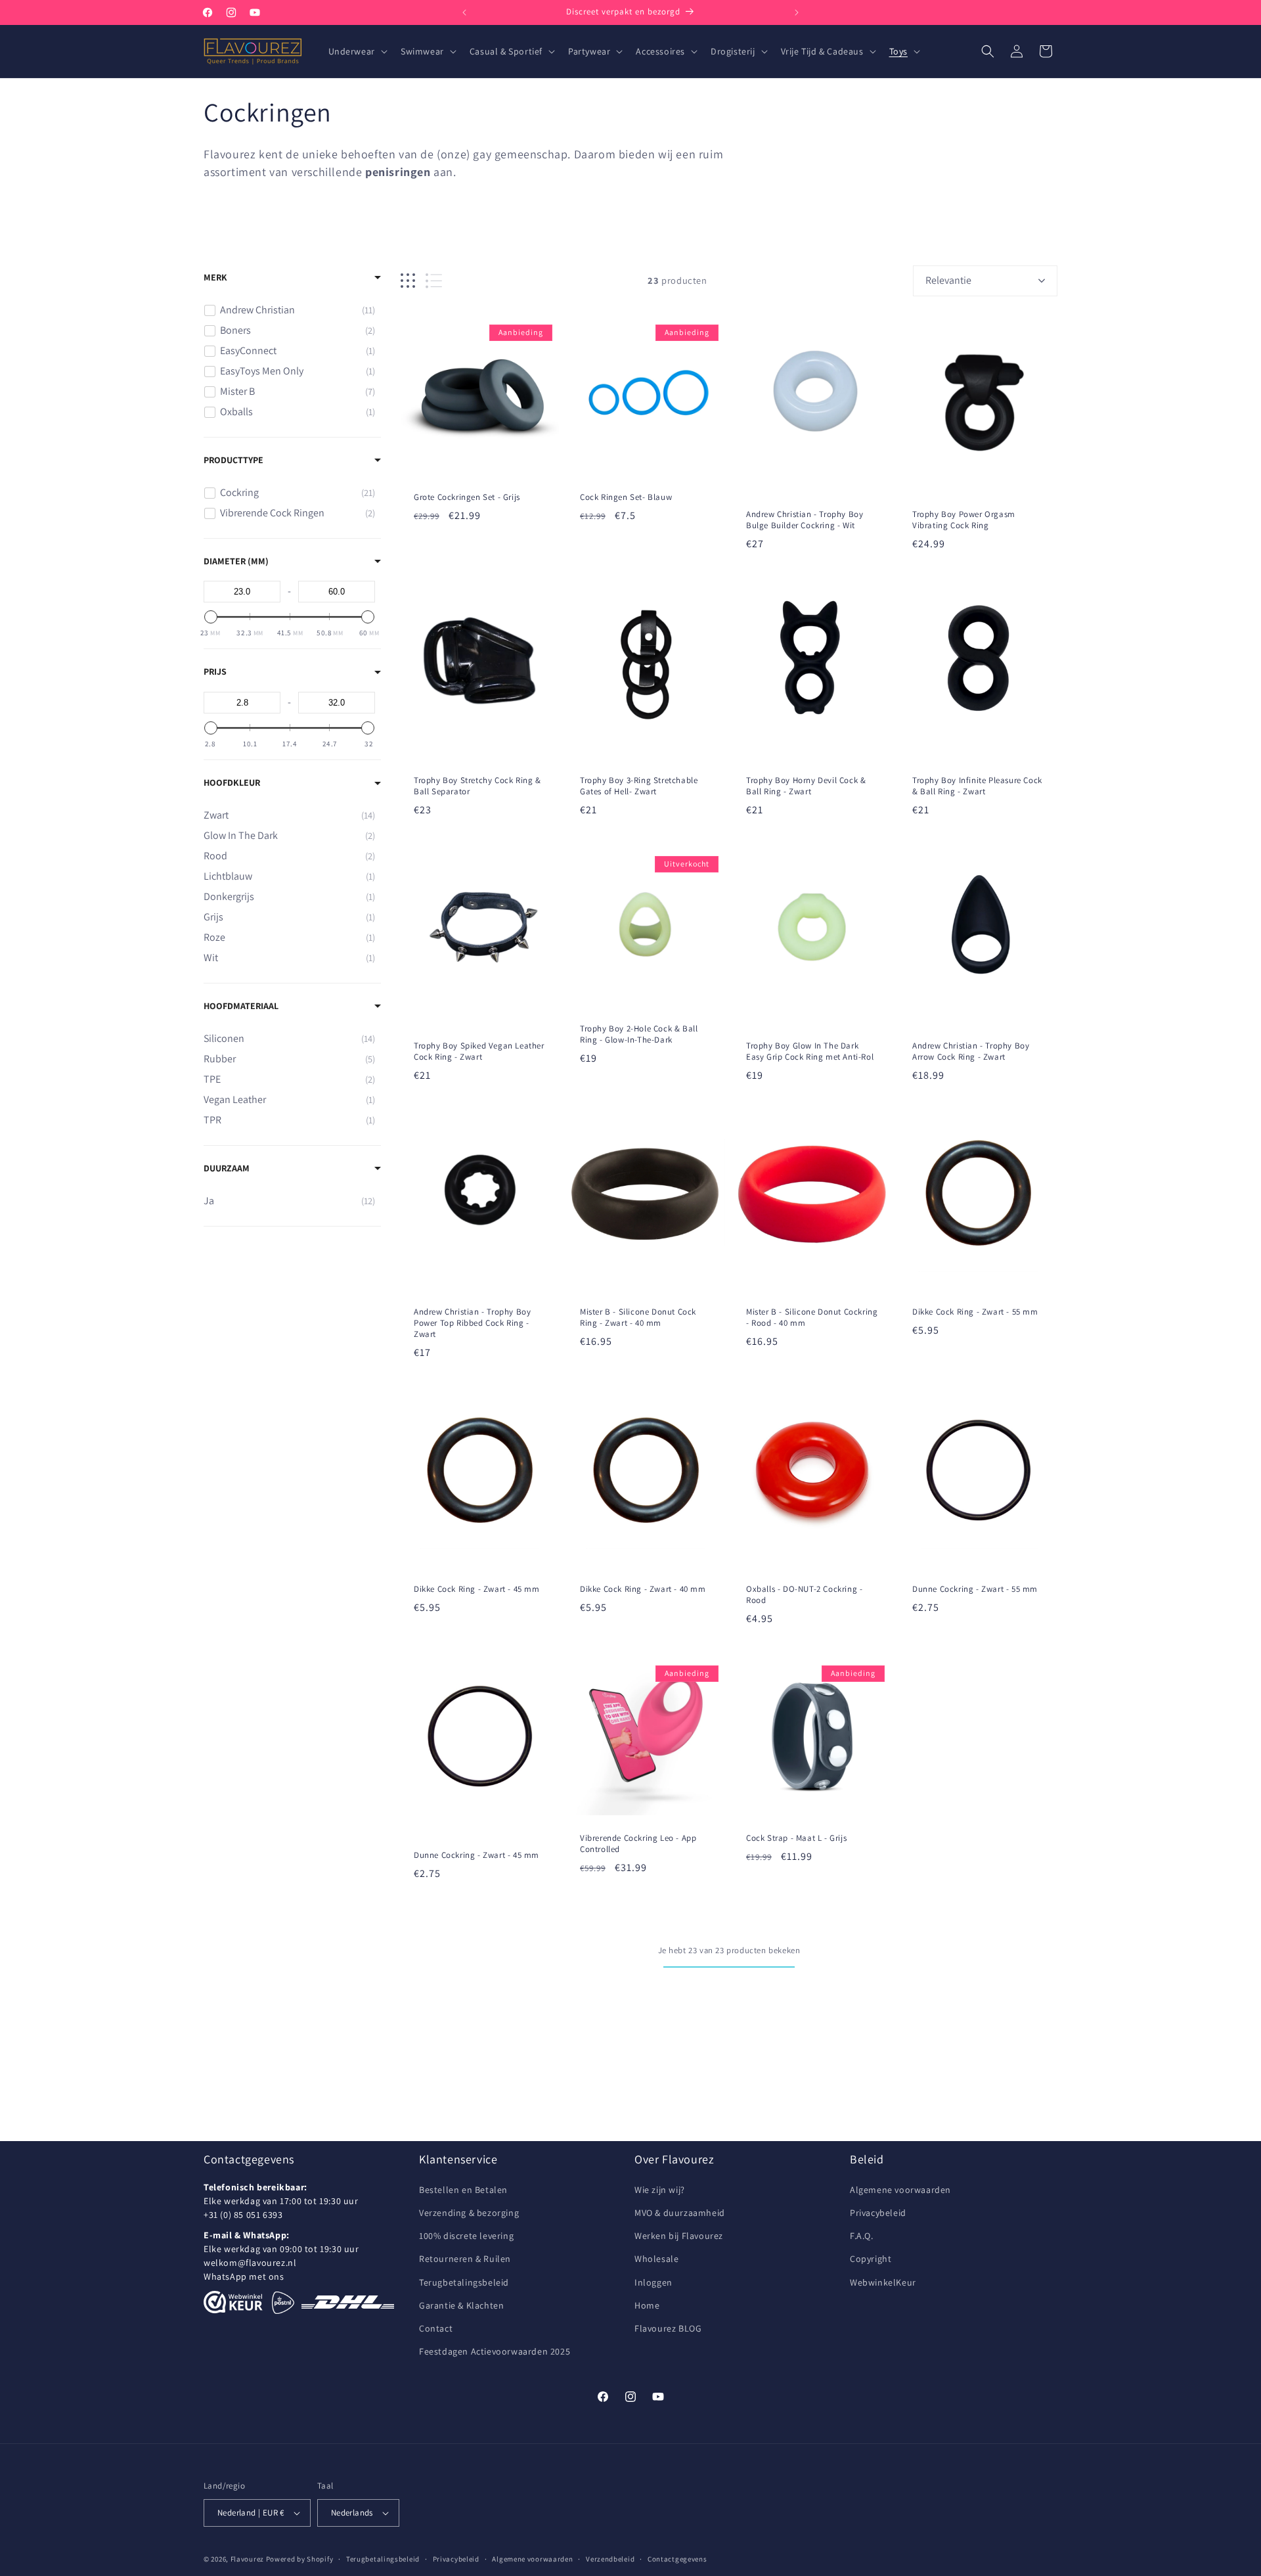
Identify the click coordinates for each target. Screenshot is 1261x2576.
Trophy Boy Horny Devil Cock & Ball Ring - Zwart (806, 786)
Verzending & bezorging (469, 2213)
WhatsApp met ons (244, 2276)
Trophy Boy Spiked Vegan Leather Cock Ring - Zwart (479, 1051)
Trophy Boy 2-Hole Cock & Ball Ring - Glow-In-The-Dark (639, 1034)
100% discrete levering (466, 2236)
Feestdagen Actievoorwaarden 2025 (495, 2351)
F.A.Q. (862, 2236)
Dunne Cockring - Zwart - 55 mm (975, 1589)
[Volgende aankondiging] (797, 12)
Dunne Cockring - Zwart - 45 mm (476, 1855)
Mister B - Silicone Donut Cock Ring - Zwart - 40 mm (638, 1318)
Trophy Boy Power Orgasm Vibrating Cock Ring (964, 520)
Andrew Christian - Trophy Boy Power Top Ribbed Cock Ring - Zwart (472, 1323)
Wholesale (656, 2259)
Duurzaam (227, 1168)
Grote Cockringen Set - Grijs (467, 497)
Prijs (215, 671)
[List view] (434, 281)
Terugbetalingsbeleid (464, 2282)
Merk (215, 277)
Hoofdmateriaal (241, 1006)
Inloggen (653, 2282)
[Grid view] (408, 281)
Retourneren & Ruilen (465, 2259)
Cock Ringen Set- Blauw (626, 497)
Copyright (871, 2259)
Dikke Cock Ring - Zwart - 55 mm (975, 1312)
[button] (357, 51)
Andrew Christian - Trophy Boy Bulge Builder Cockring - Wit (805, 520)
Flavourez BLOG (668, 2328)
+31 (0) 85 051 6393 (243, 2215)
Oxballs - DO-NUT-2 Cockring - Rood (804, 1595)
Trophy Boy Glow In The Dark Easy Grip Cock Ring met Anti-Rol (810, 1051)
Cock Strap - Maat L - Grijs (796, 1838)
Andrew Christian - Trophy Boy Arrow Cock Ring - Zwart (971, 1051)
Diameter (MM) (236, 561)
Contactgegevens (677, 2559)
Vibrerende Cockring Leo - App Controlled (638, 1844)
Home (647, 2305)
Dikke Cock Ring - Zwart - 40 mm (643, 1589)
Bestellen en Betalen (463, 2190)
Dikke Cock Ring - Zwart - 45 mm (477, 1589)
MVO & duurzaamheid (680, 2213)
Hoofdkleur (232, 782)
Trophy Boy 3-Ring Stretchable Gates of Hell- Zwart (639, 786)
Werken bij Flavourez (679, 2236)
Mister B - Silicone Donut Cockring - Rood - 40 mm (812, 1318)
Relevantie (948, 280)
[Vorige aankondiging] (464, 12)
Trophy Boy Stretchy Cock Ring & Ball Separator (477, 786)
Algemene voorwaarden (900, 2190)
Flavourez (247, 2559)
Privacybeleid (878, 2213)
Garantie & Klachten (461, 2305)
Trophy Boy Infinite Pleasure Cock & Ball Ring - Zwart (977, 786)
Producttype (233, 460)
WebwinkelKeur (883, 2282)
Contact (436, 2328)
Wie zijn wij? (660, 2190)
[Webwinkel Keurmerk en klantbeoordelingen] (233, 2302)
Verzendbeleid (610, 2559)
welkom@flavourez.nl (250, 2263)
